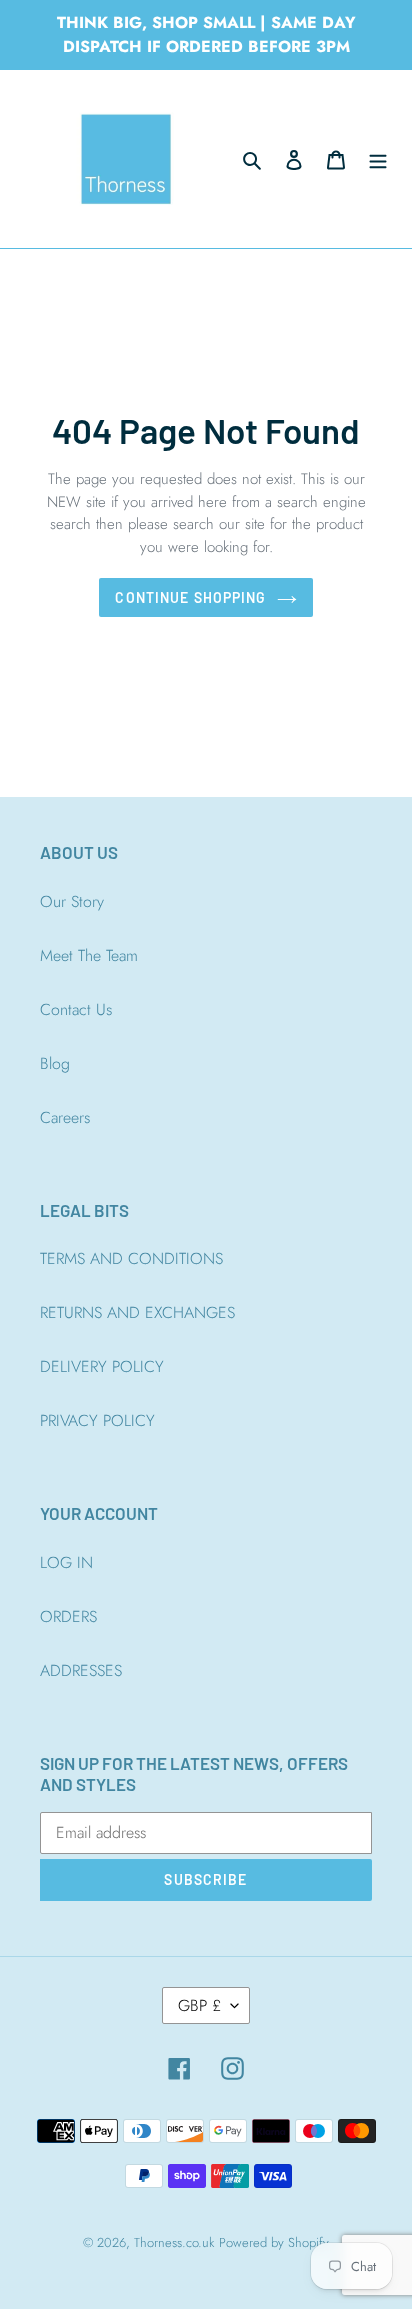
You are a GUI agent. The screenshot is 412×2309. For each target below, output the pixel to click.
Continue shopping (190, 597)
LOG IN (66, 1562)
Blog (55, 1063)
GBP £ (199, 2005)
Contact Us (76, 1009)
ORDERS (68, 1616)
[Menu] (378, 159)
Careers (65, 1117)
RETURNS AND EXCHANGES (137, 1312)
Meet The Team (89, 955)
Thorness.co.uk (174, 2242)
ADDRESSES (81, 1670)
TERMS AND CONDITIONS (131, 1258)
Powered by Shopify (274, 2242)
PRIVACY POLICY (97, 1420)
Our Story (72, 901)
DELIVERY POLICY (102, 1366)
